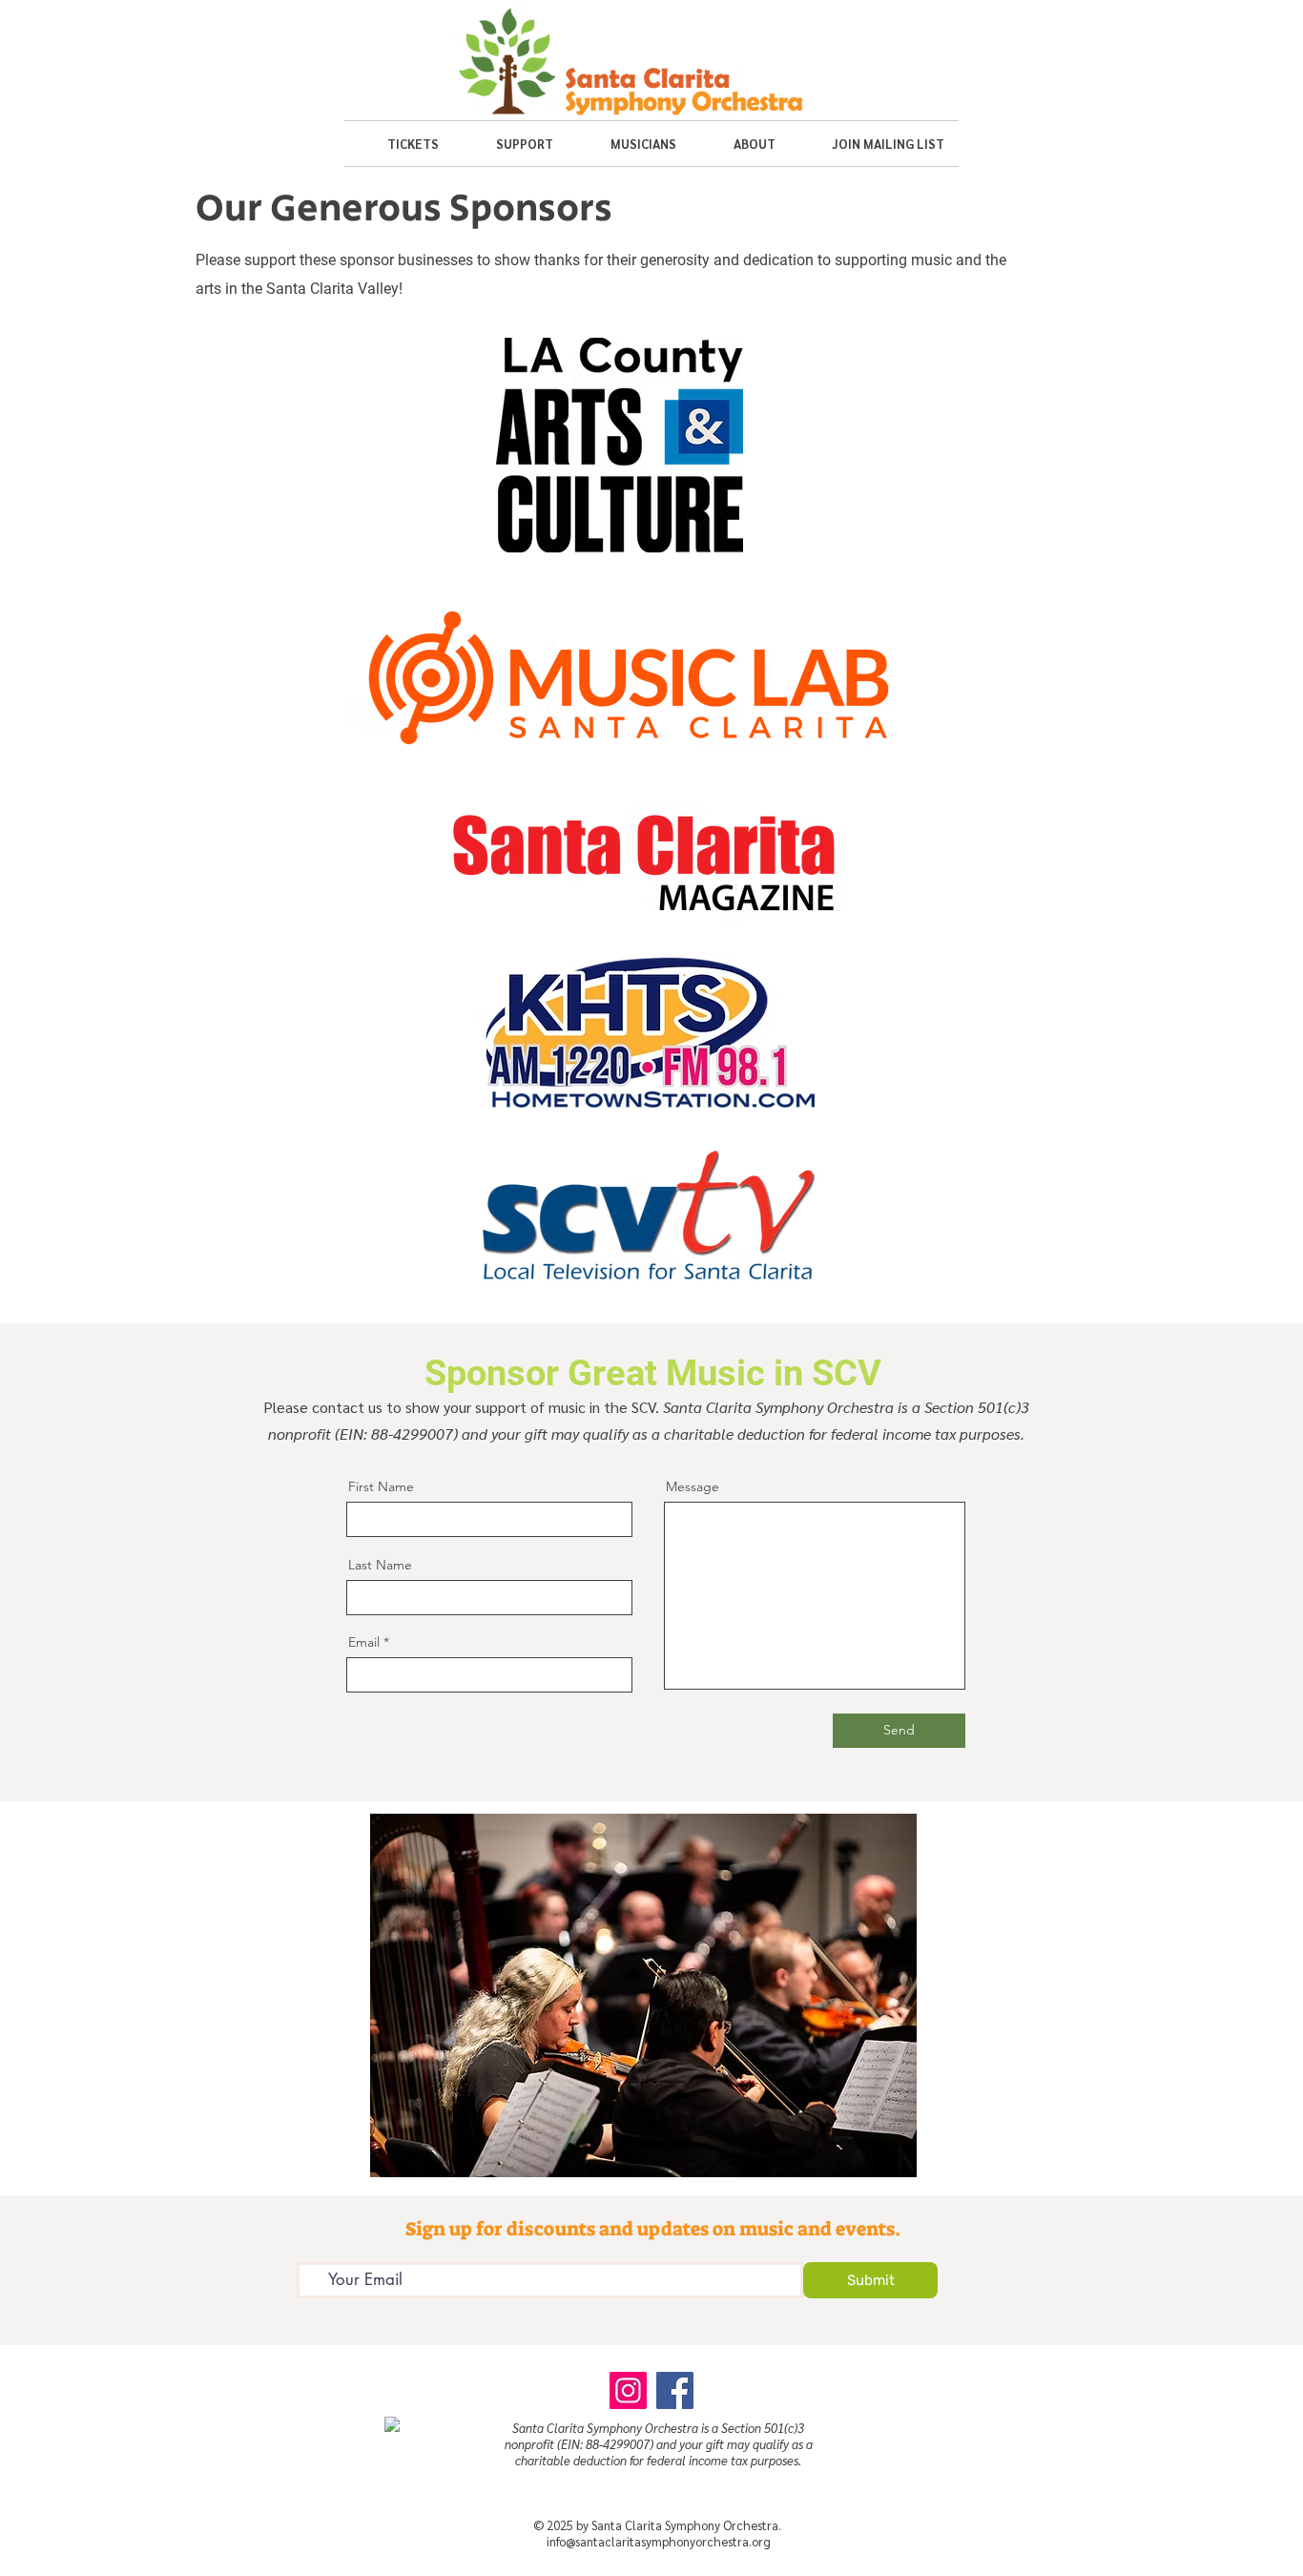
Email (364, 1642)
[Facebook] (675, 2390)
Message (693, 1486)
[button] (399, 144)
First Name (381, 1486)
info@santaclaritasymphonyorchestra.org (659, 2541)
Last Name (380, 1565)
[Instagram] (628, 2390)
